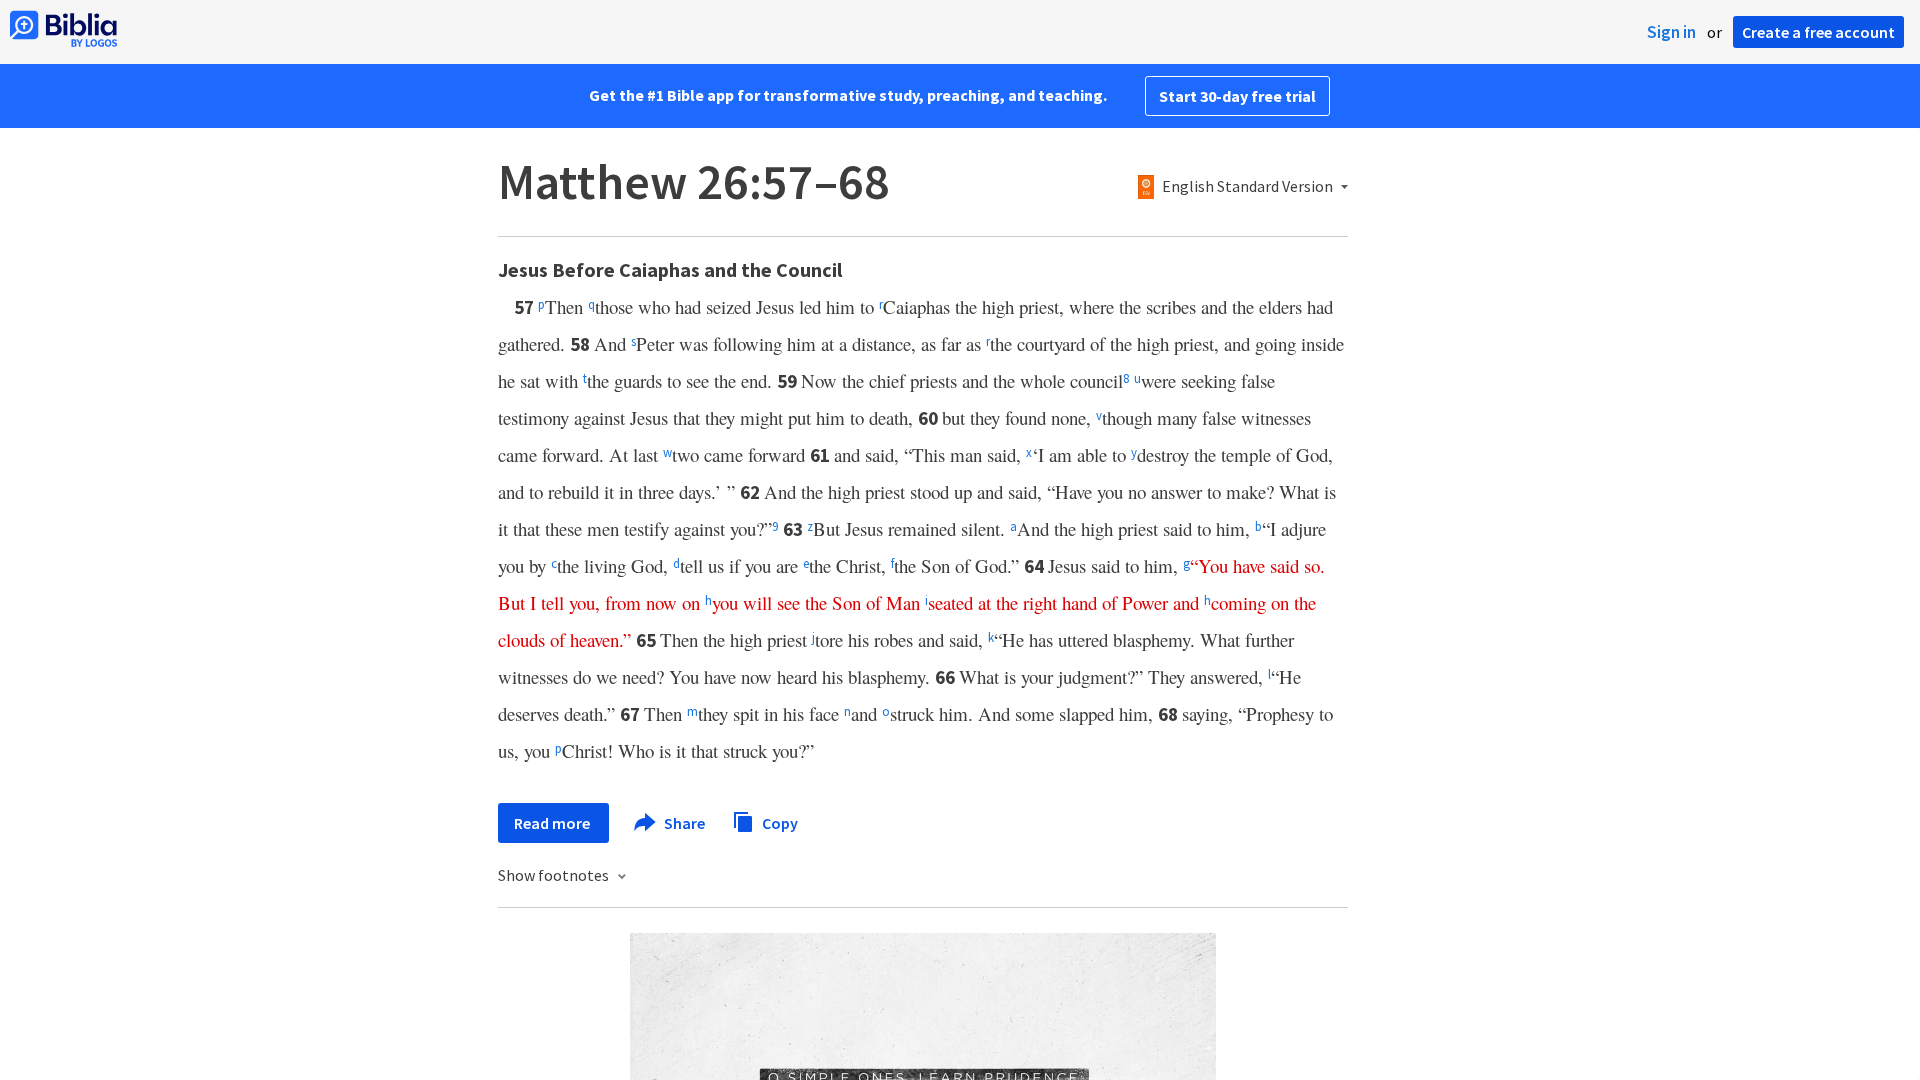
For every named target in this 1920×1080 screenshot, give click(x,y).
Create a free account (1818, 32)
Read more (553, 823)
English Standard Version (1247, 187)
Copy (778, 822)
